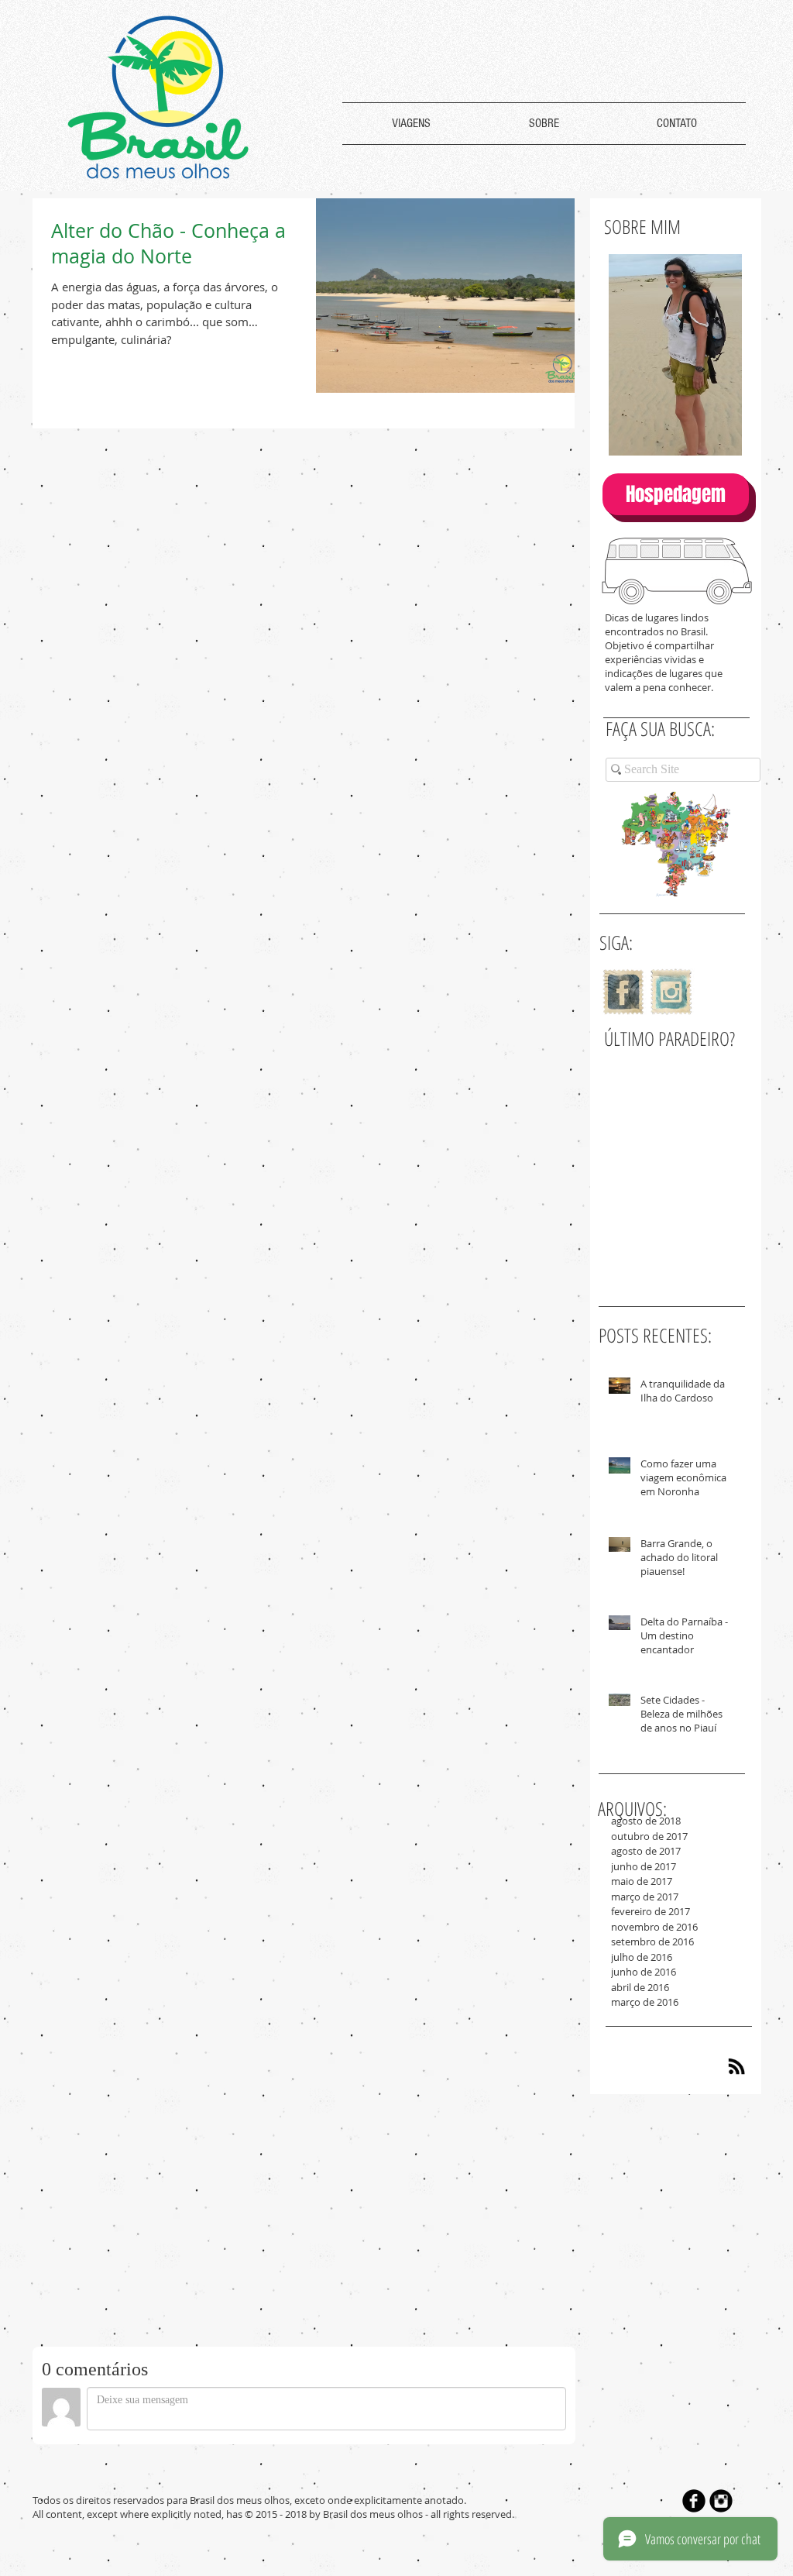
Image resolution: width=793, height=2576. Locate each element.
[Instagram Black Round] (721, 2501)
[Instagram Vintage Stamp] (671, 992)
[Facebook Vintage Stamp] (623, 992)
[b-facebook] (694, 2501)
